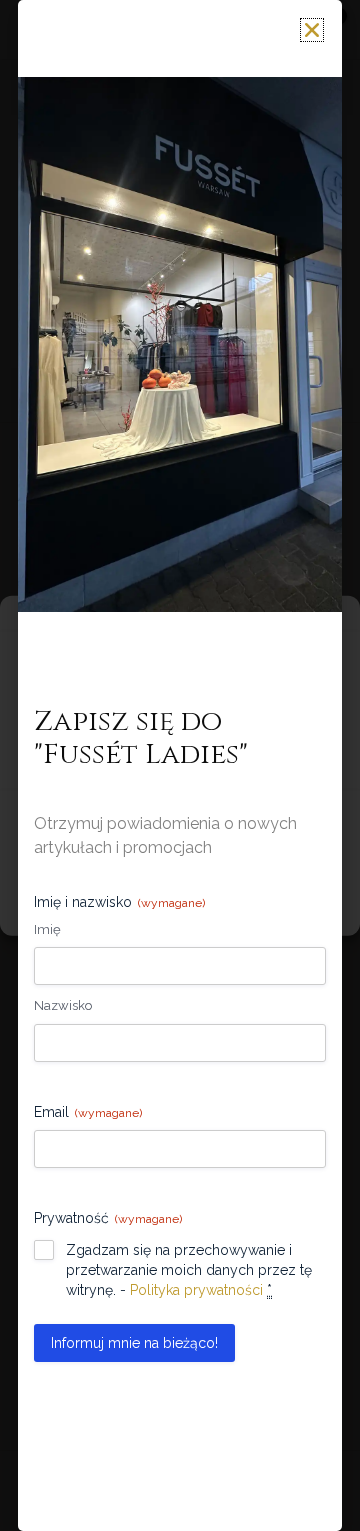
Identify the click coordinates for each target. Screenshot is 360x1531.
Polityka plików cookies (114, 908)
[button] (330, 620)
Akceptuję (180, 817)
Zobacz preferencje (180, 872)
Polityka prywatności (243, 908)
